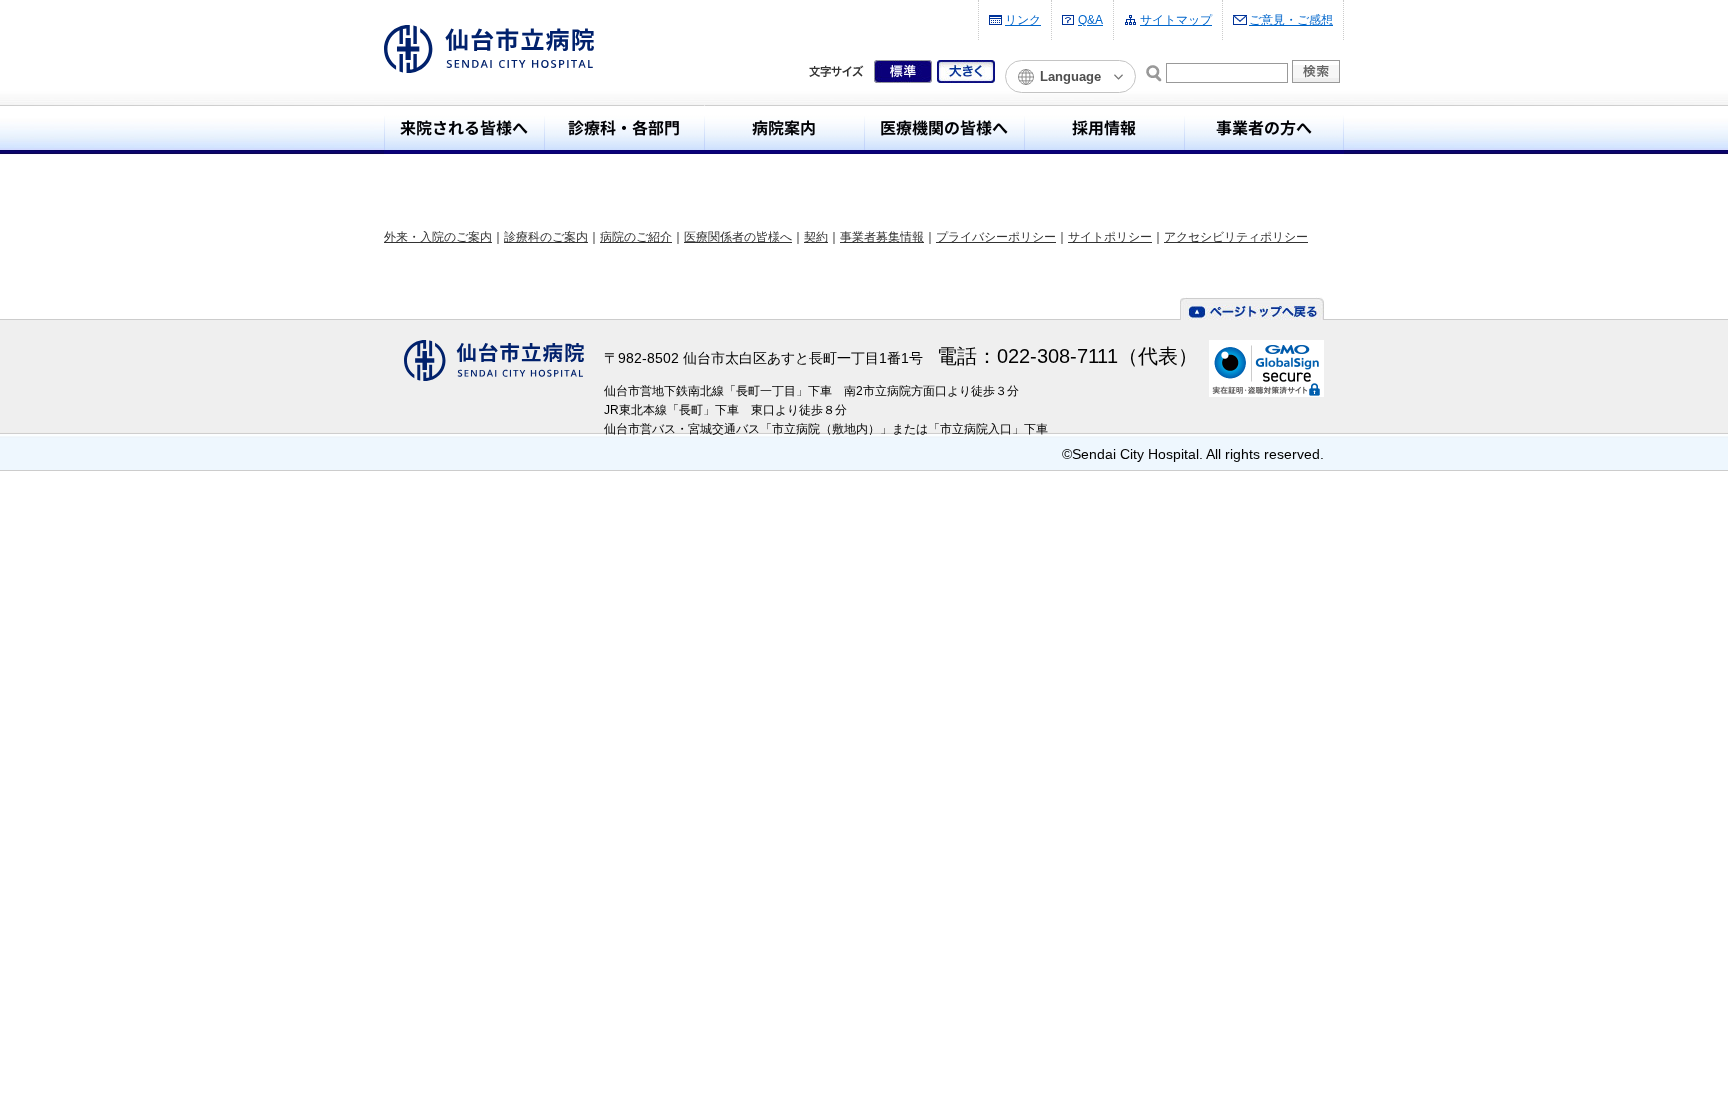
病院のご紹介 (636, 237)
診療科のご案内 (546, 237)
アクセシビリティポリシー (1236, 237)
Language (1070, 76)
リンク (1023, 20)
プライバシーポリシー (996, 237)
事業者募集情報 (882, 237)
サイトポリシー (1110, 237)
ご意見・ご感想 (1291, 20)
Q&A (1090, 20)
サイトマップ (1176, 20)
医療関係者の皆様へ (738, 237)
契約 (816, 237)
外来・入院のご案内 (438, 237)
